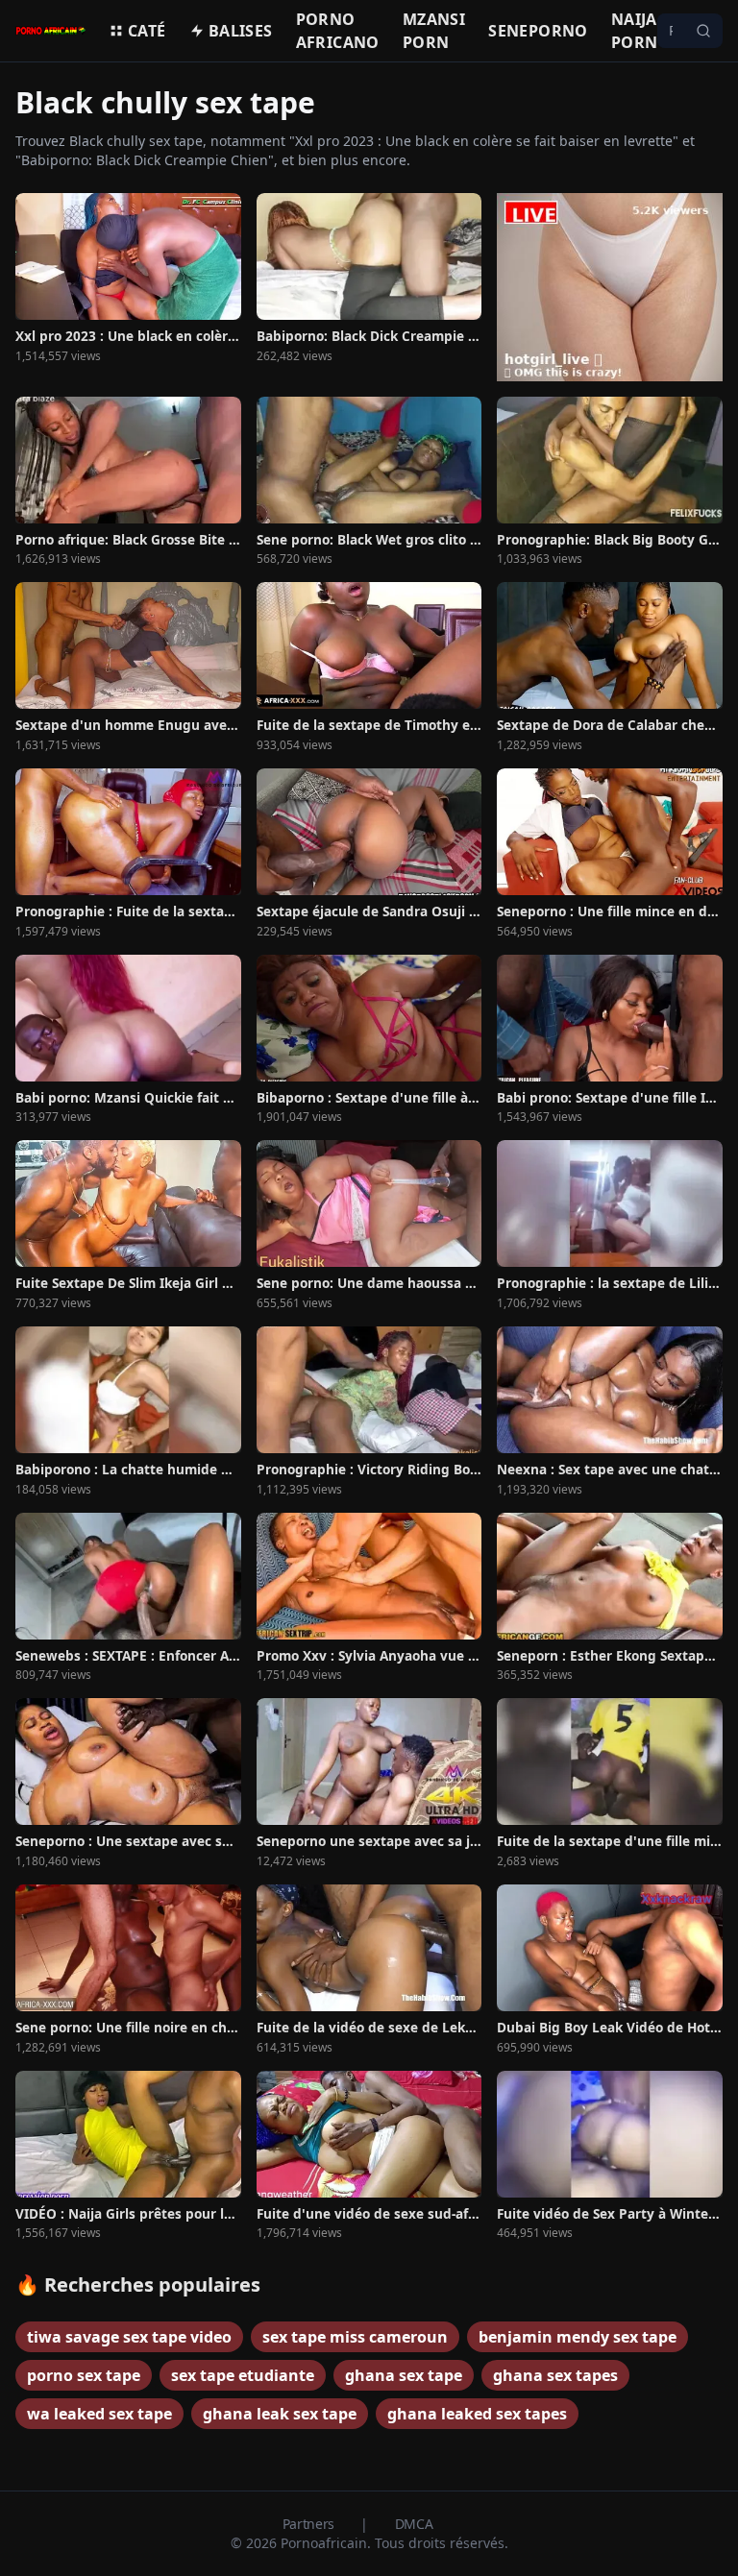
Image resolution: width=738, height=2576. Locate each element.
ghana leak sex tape (280, 2414)
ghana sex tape (404, 2375)
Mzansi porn (434, 31)
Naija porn (635, 31)
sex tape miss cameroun (355, 2337)
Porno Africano (338, 31)
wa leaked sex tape (99, 2414)
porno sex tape (84, 2375)
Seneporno (538, 31)
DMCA (414, 2524)
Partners (310, 2524)
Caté (147, 31)
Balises (241, 31)
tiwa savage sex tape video (129, 2337)
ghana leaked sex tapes (477, 2414)
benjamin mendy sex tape (578, 2337)
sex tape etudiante (243, 2375)
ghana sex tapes (555, 2375)
